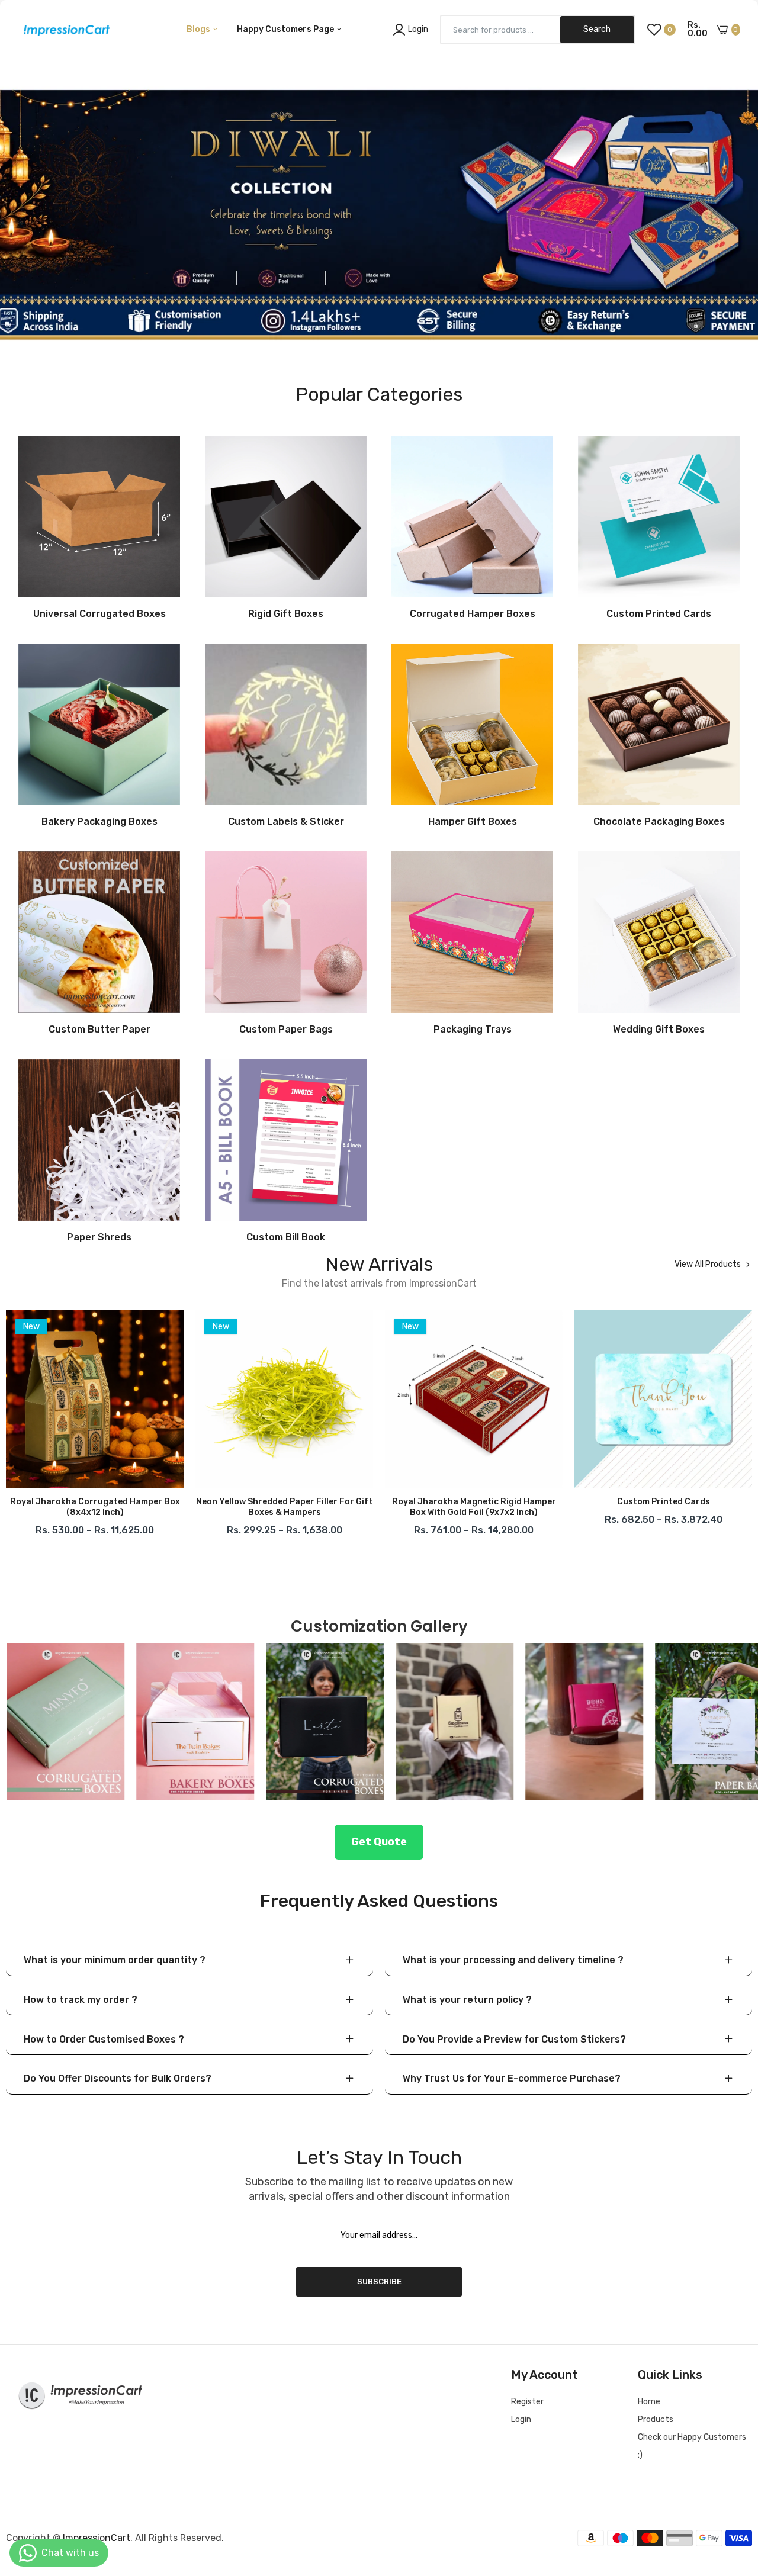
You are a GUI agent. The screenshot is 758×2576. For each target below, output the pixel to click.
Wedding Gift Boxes (659, 1030)
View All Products (708, 1265)
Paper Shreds (99, 1237)
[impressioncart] (64, 30)
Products (656, 2419)
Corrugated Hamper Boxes (473, 614)
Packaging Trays (473, 1030)
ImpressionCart (97, 2538)
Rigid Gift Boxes (286, 614)
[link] (379, 192)
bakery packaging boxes (99, 822)
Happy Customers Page (286, 29)
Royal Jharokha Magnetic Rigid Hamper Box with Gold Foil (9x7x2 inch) (285, 1507)
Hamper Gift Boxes (473, 822)
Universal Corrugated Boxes (99, 614)
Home (649, 2402)
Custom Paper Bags (286, 1030)
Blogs (199, 29)
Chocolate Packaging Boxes (659, 822)
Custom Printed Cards (659, 614)
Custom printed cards (474, 1502)
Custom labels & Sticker (286, 822)
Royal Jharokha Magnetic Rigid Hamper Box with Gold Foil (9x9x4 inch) (664, 1507)
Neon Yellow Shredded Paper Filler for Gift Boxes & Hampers (95, 1507)
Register (527, 2402)
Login (521, 2419)
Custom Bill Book (286, 1237)
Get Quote (379, 1842)
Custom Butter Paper (99, 1030)
